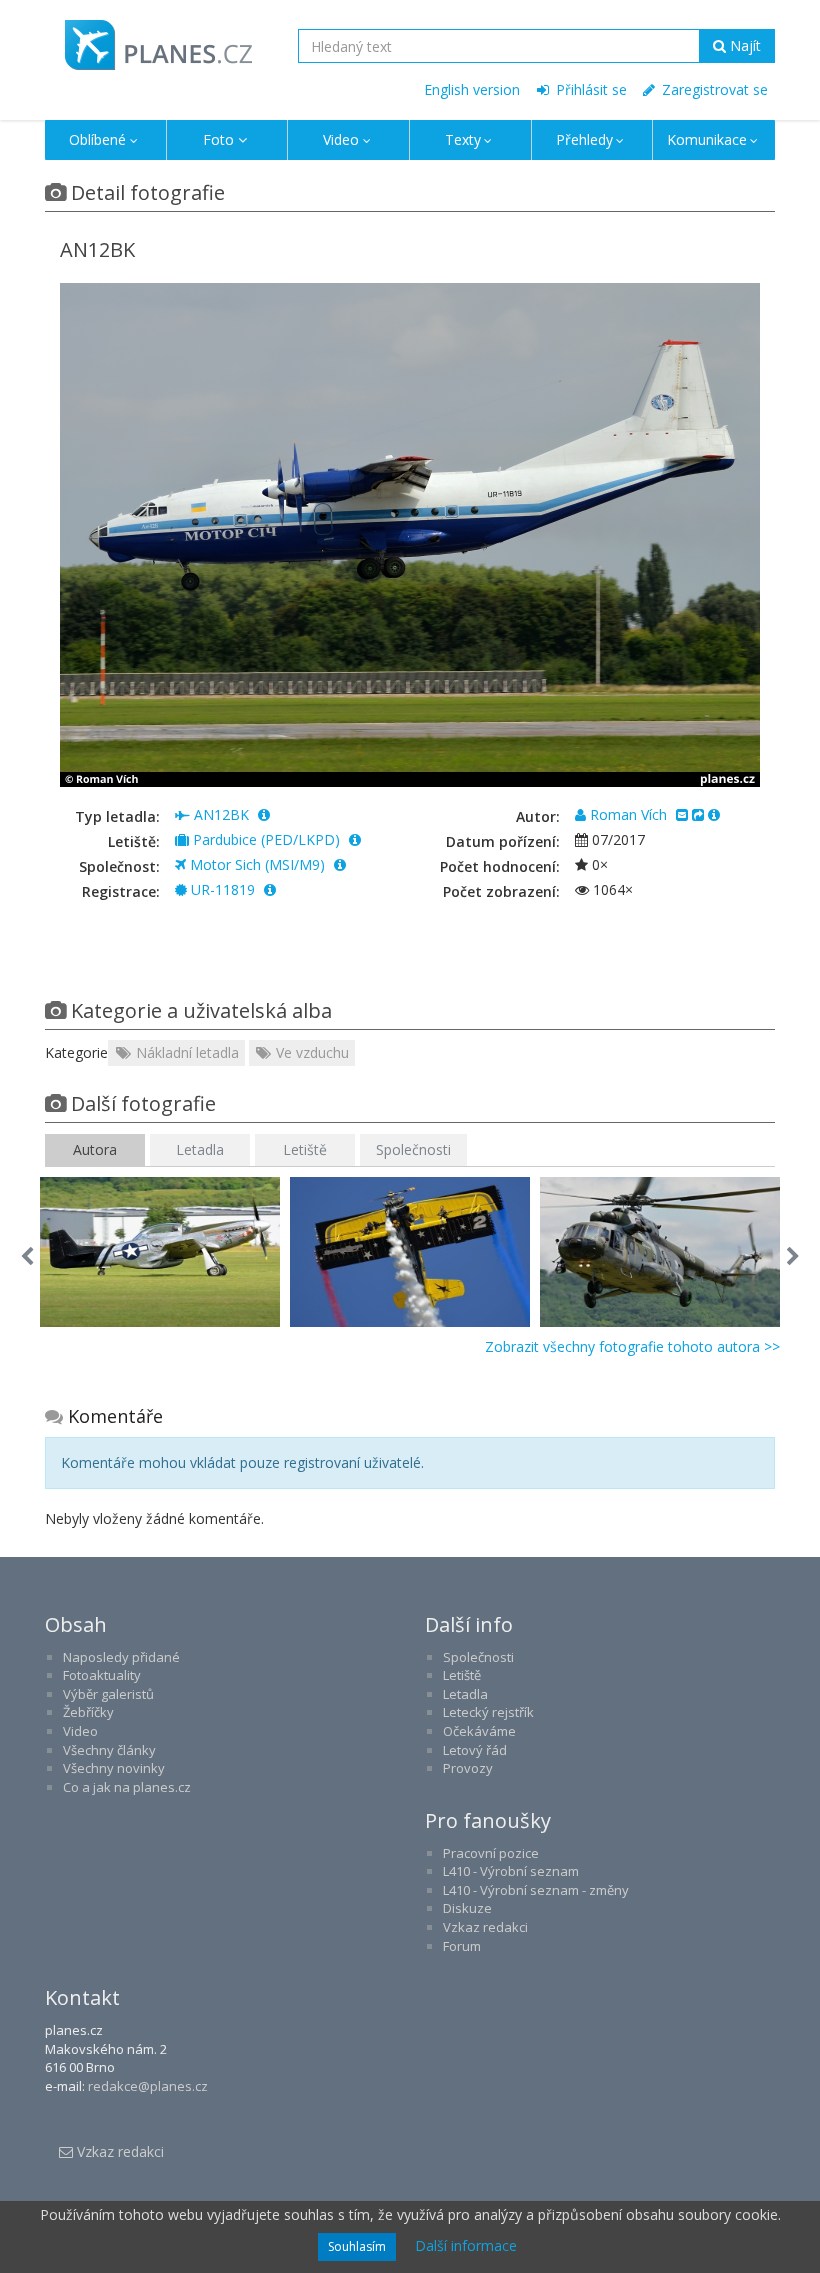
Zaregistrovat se (713, 89)
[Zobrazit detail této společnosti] (340, 864)
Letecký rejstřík (488, 1712)
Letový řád (475, 1750)
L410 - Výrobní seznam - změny (536, 1890)
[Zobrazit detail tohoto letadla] (264, 814)
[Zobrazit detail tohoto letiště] (355, 839)
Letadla (200, 1149)
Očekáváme (479, 1731)
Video (341, 139)
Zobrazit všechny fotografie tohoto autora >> (632, 1346)
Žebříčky (88, 1712)
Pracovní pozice (491, 1853)
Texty (463, 139)
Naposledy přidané (121, 1657)
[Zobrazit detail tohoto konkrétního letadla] (270, 889)
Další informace (466, 2245)
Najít (743, 45)
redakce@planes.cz (148, 2086)
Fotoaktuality (102, 1675)
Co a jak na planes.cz (127, 1787)
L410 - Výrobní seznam (511, 1871)
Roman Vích (628, 814)
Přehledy (584, 139)
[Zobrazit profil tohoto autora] (714, 814)
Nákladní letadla (185, 1052)
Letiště (305, 1149)
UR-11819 (223, 889)
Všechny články (109, 1750)
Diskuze (467, 1908)
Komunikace (707, 139)
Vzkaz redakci (485, 1927)
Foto (218, 139)
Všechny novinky (114, 1768)
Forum (462, 1946)
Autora (95, 1149)
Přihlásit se (589, 89)
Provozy (468, 1768)
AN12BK (221, 814)
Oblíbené (97, 139)
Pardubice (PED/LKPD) (266, 839)
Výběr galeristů (108, 1694)
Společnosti (413, 1149)
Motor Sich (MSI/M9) (257, 864)
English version (472, 89)
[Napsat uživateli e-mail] (682, 814)
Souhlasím (357, 2246)
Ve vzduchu (310, 1052)
